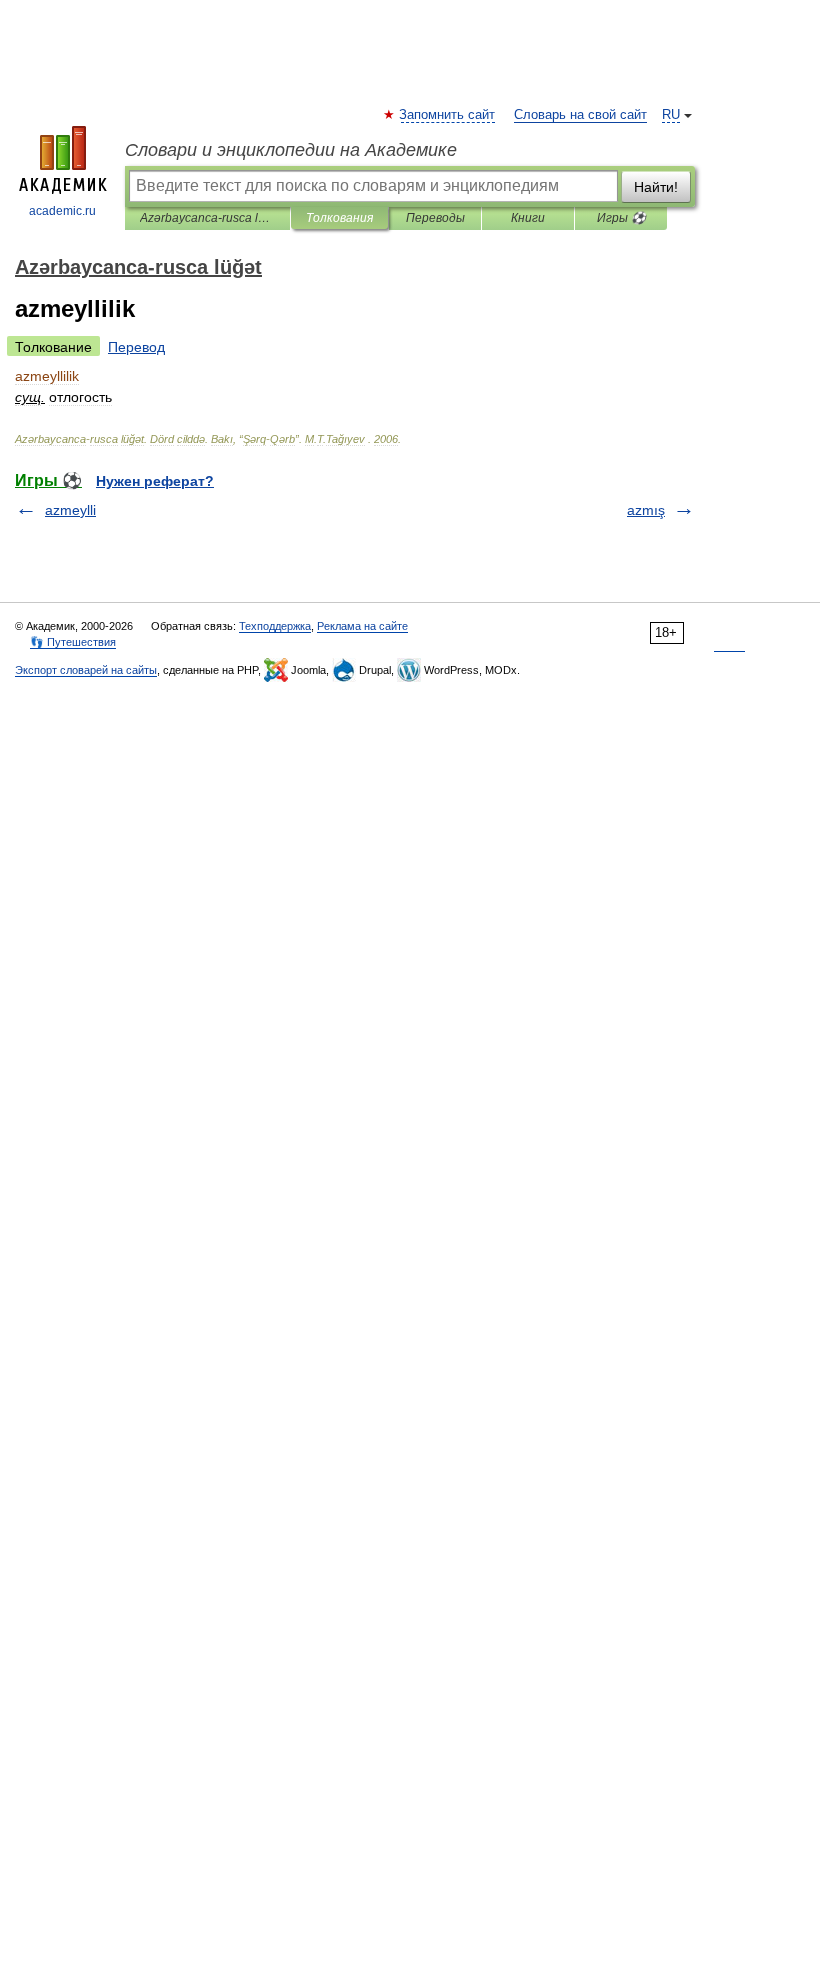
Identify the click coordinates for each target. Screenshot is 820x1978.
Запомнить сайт (448, 115)
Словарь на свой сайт (580, 115)
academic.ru (62, 211)
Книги (528, 218)
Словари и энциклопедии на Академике (291, 150)
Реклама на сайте (362, 626)
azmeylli (70, 510)
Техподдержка (275, 626)
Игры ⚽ (621, 218)
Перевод (136, 347)
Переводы (435, 218)
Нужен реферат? (155, 481)
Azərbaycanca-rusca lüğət (207, 218)
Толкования (339, 218)
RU (671, 115)
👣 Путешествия (73, 642)
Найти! (656, 187)
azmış (646, 510)
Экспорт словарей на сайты (86, 670)
